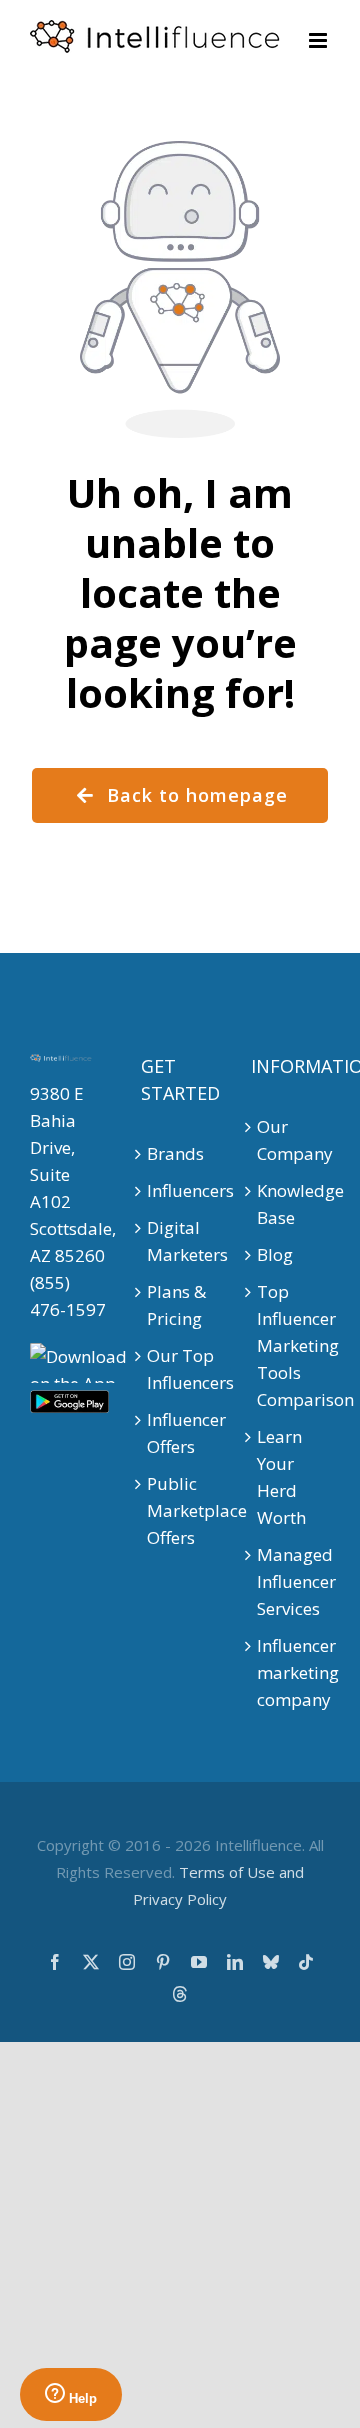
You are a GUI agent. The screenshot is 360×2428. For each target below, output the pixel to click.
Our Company (291, 1140)
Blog (275, 1254)
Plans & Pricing (176, 1305)
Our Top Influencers (181, 1369)
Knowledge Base (291, 1204)
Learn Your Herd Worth (281, 1477)
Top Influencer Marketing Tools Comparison (291, 1345)
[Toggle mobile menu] (319, 40)
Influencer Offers (181, 1433)
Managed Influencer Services (291, 1581)
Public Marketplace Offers (181, 1510)
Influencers (181, 1190)
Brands (175, 1153)
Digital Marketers (181, 1241)
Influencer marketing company (291, 1672)
